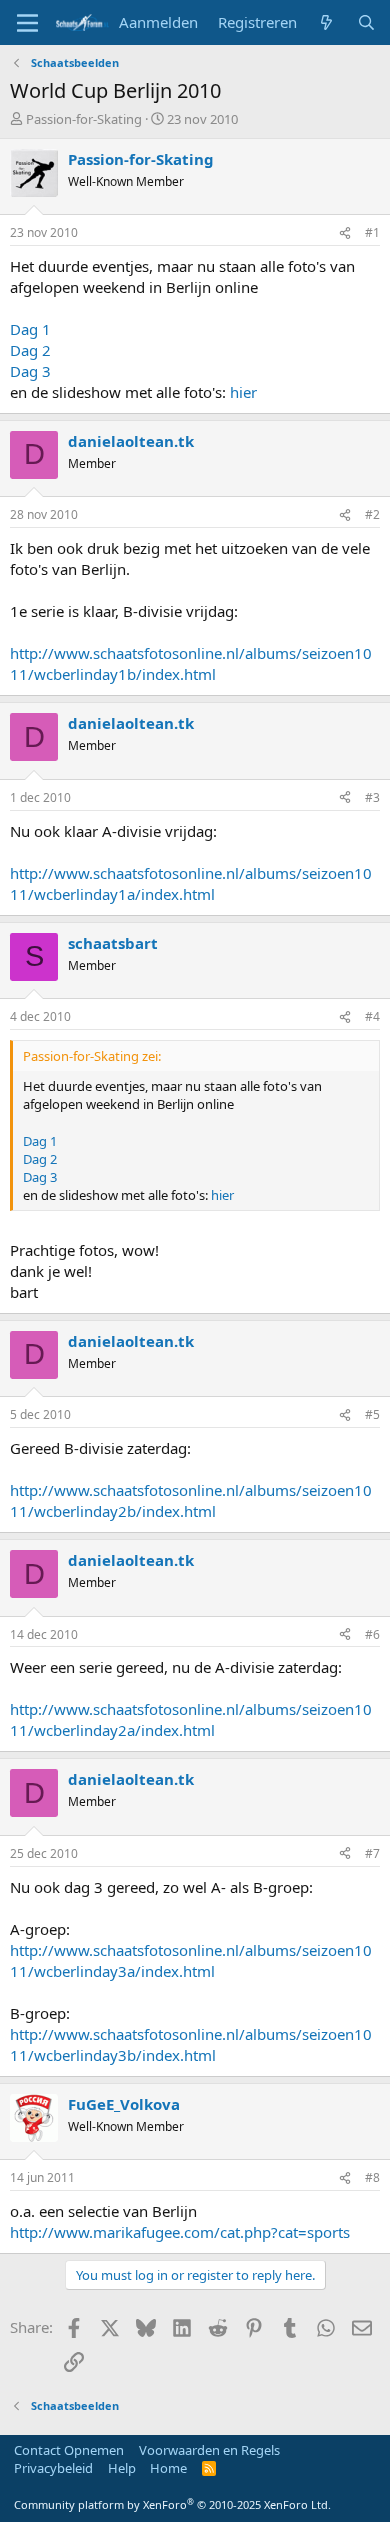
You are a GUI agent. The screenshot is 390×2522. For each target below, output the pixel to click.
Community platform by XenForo (172, 2504)
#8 (372, 2177)
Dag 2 (30, 350)
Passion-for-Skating (84, 119)
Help (122, 2468)
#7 (372, 1853)
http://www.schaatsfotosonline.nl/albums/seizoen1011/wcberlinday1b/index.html (191, 663)
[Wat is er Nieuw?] (326, 22)
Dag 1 (30, 329)
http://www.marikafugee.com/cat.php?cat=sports (180, 2232)
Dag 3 (30, 371)
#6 (372, 1634)
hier (243, 392)
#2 (372, 514)
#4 (372, 1016)
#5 (372, 1414)
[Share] (345, 233)
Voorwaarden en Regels (209, 2450)
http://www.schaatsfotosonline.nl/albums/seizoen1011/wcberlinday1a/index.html (191, 883)
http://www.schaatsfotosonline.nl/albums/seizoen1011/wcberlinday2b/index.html (191, 1500)
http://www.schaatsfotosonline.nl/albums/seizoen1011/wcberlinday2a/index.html (191, 1719)
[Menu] (27, 23)
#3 (372, 797)
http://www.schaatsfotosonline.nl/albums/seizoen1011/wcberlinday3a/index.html (191, 1960)
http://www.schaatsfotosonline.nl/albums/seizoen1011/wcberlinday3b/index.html (191, 2044)
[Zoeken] (366, 22)
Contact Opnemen (69, 2450)
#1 (372, 232)
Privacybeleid (53, 2468)
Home (168, 2468)
